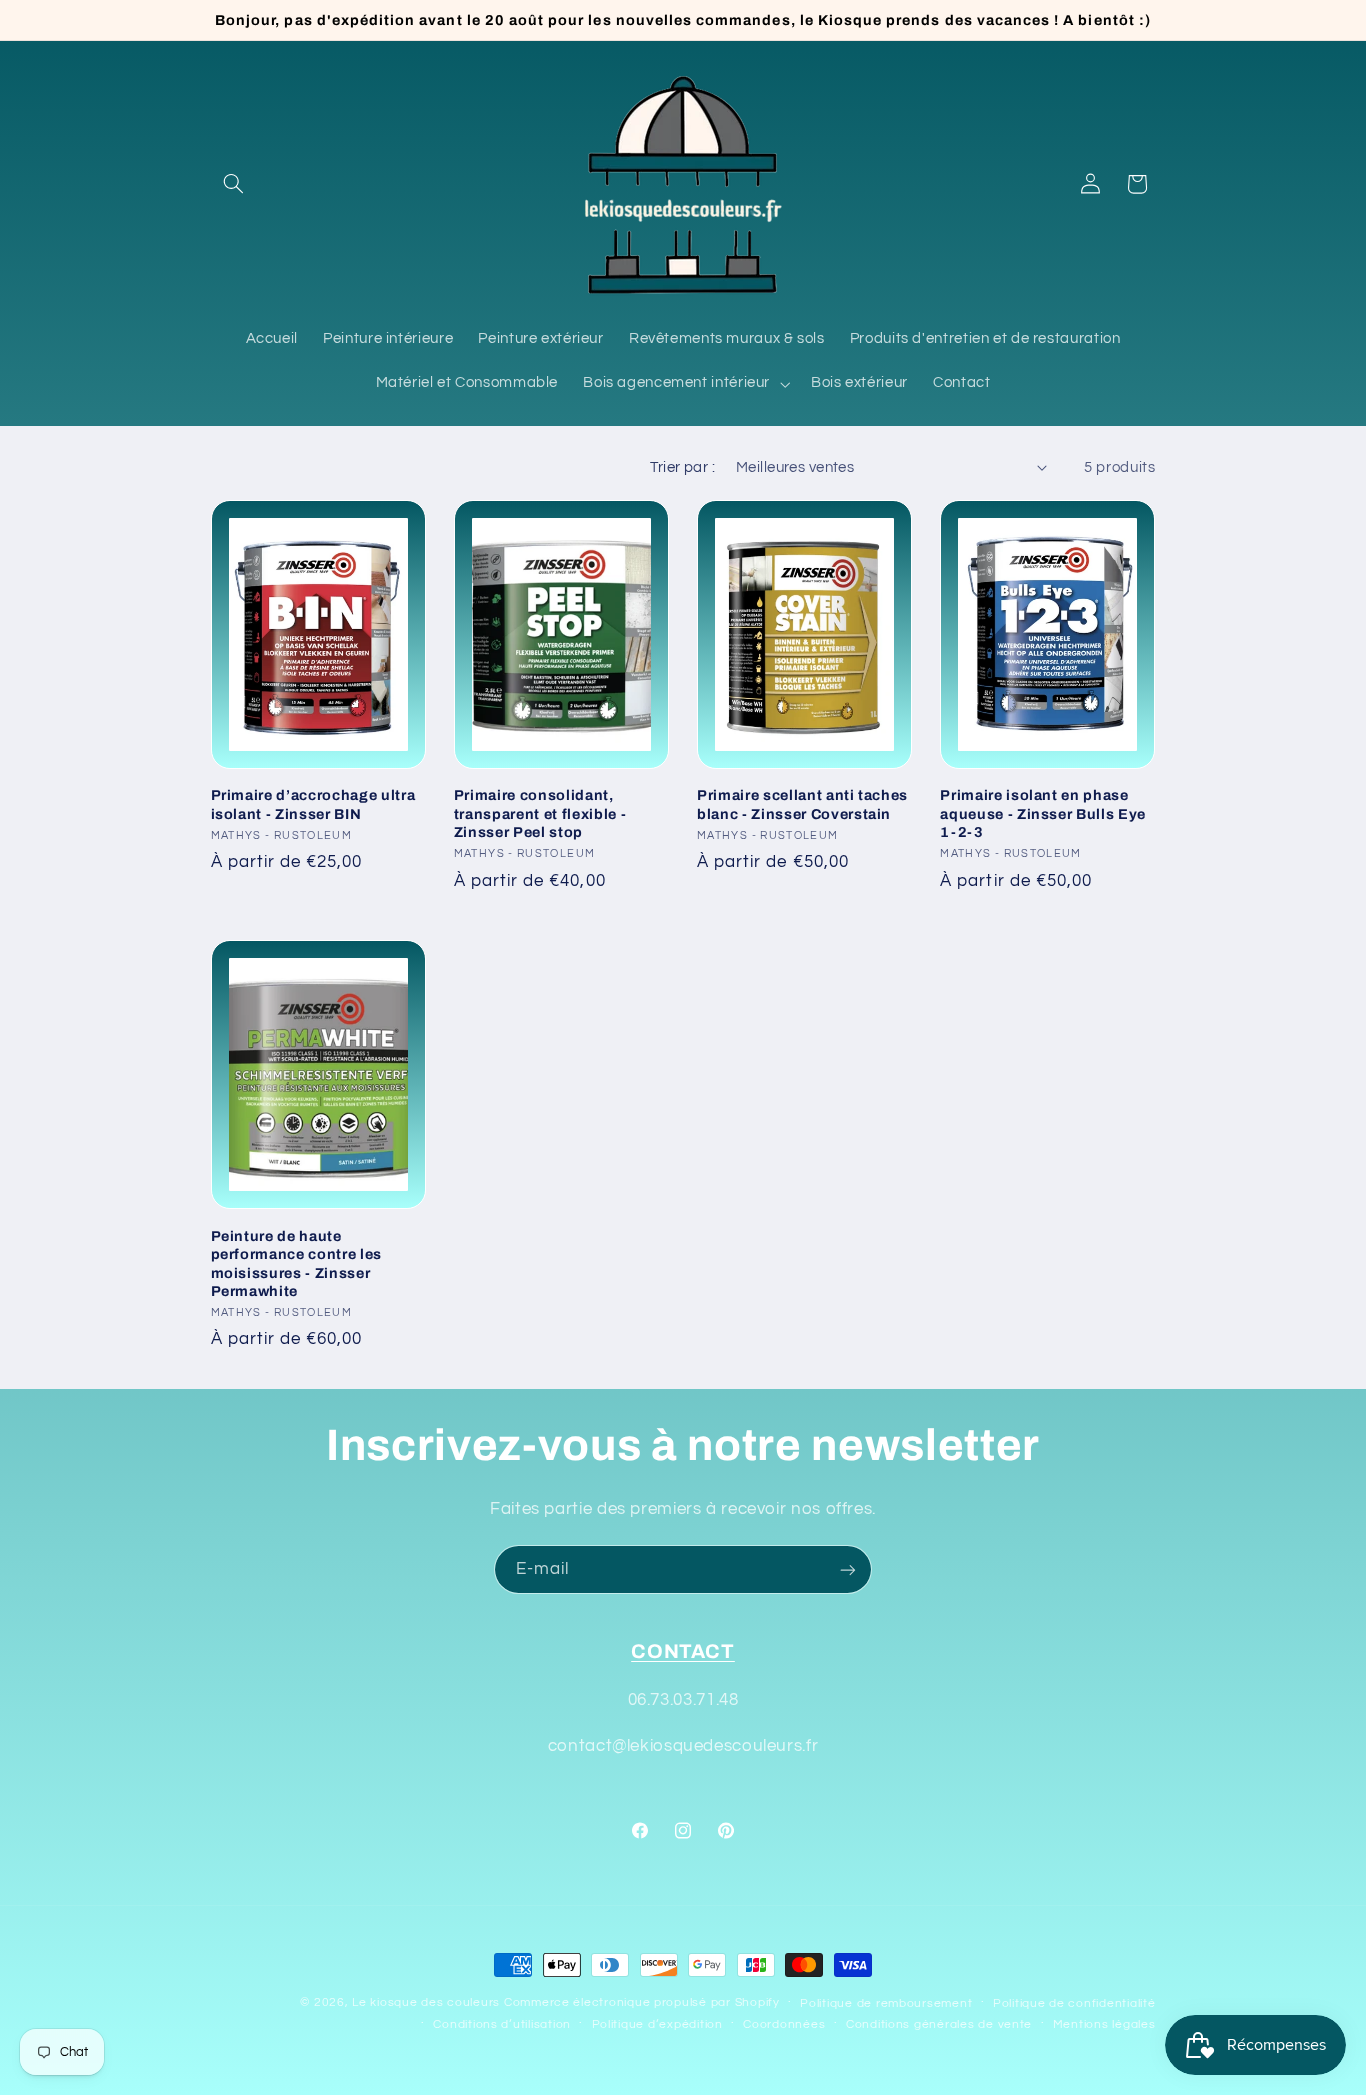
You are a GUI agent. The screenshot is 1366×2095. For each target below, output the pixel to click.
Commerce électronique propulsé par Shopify (642, 2002)
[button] (234, 184)
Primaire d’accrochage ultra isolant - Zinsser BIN (313, 805)
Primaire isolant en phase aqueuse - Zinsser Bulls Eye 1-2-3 (1043, 814)
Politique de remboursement (886, 2003)
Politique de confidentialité (1074, 2003)
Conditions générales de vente (939, 2024)
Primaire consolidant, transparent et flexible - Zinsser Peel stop (540, 814)
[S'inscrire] (848, 1569)
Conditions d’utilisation (502, 2024)
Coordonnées (784, 2024)
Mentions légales (1104, 2024)
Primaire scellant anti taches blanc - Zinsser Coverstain (802, 805)
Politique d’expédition (657, 2024)
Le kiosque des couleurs (428, 2002)
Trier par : (682, 467)
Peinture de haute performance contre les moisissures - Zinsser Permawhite (297, 1262)
